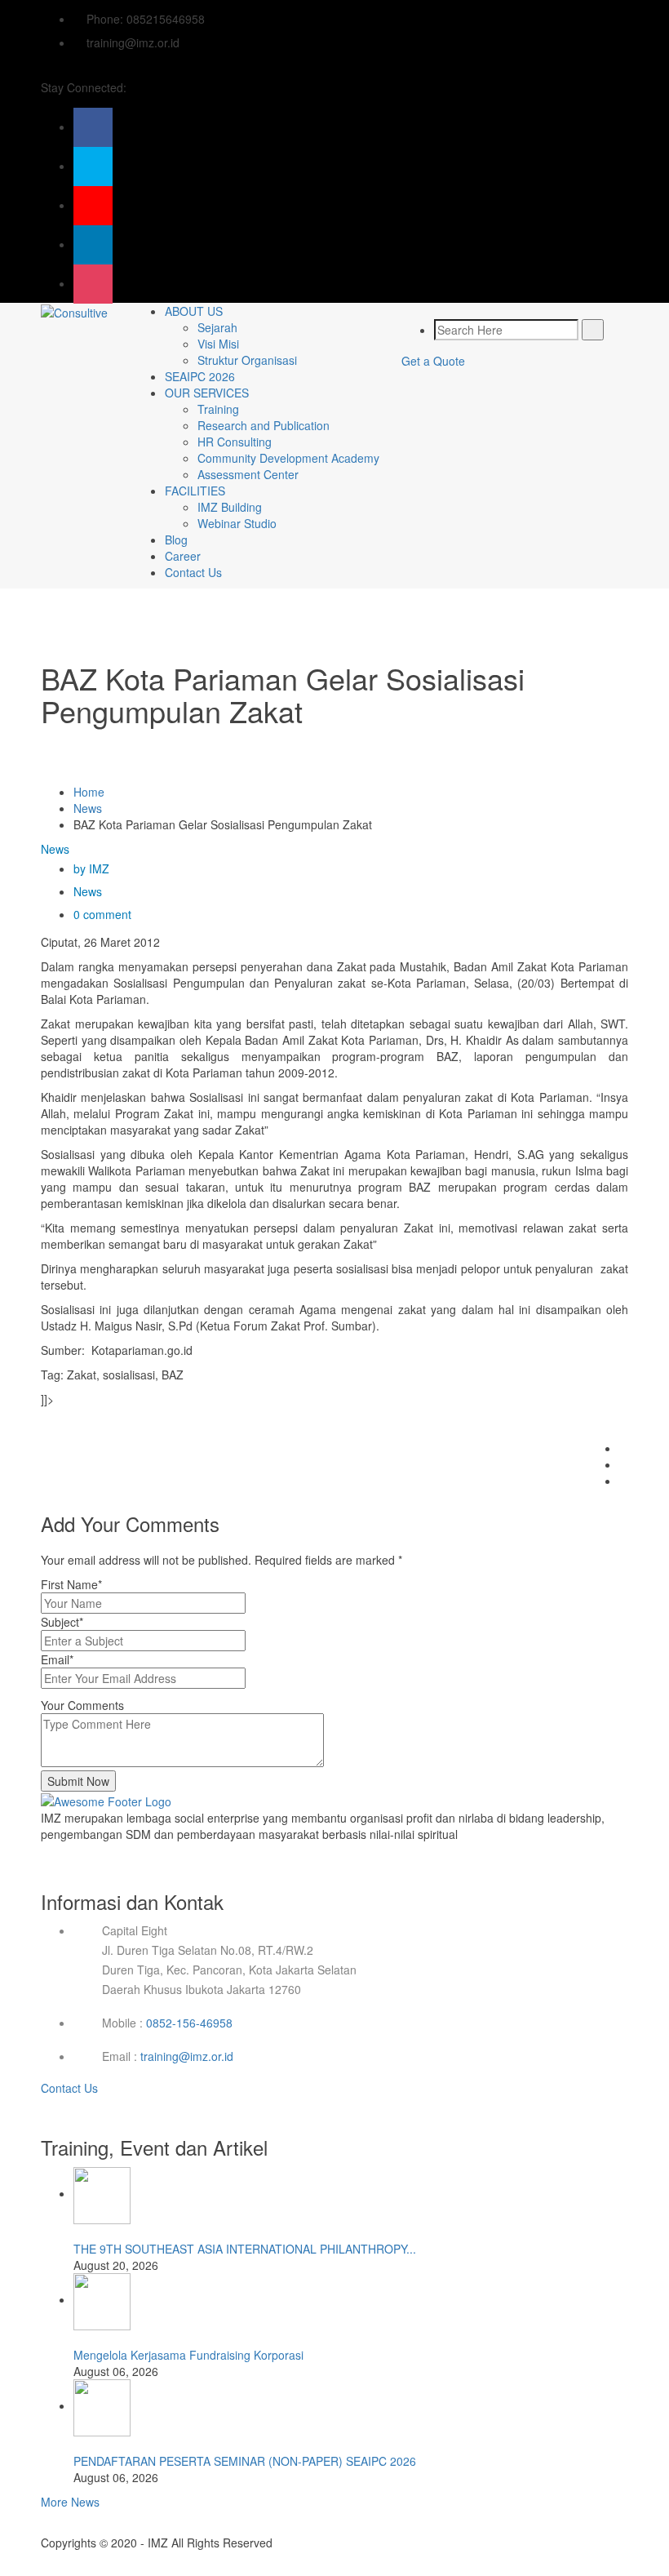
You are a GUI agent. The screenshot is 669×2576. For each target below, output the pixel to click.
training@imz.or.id (187, 2056)
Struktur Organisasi (247, 360)
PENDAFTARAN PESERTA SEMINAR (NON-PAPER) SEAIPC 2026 (245, 2461)
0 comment (102, 914)
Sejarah (217, 327)
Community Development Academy (288, 458)
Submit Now (78, 1781)
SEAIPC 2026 (200, 376)
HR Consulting (235, 442)
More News (70, 2502)
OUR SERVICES (207, 393)
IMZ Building (230, 507)
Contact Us (193, 572)
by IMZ (91, 868)
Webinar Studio (237, 523)
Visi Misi (218, 344)
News (88, 808)
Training (218, 409)
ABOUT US (194, 311)
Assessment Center (248, 474)
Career (183, 556)
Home (89, 792)
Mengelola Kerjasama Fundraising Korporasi (188, 2355)
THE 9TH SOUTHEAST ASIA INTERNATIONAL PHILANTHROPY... (245, 2249)
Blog (176, 540)
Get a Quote (433, 361)
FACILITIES (195, 491)
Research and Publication (264, 425)
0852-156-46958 (189, 2023)
